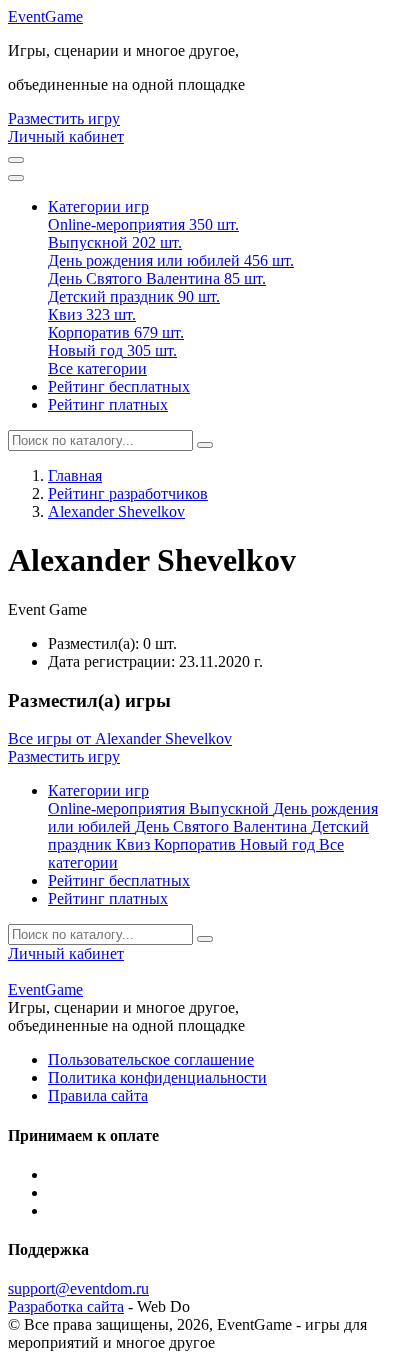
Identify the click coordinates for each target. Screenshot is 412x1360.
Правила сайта (98, 1095)
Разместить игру (64, 118)
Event (45, 16)
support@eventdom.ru (78, 1288)
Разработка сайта (66, 1306)
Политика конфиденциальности (157, 1077)
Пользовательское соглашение (151, 1059)
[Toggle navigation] (16, 178)
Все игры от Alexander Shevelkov (120, 738)
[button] (98, 206)
